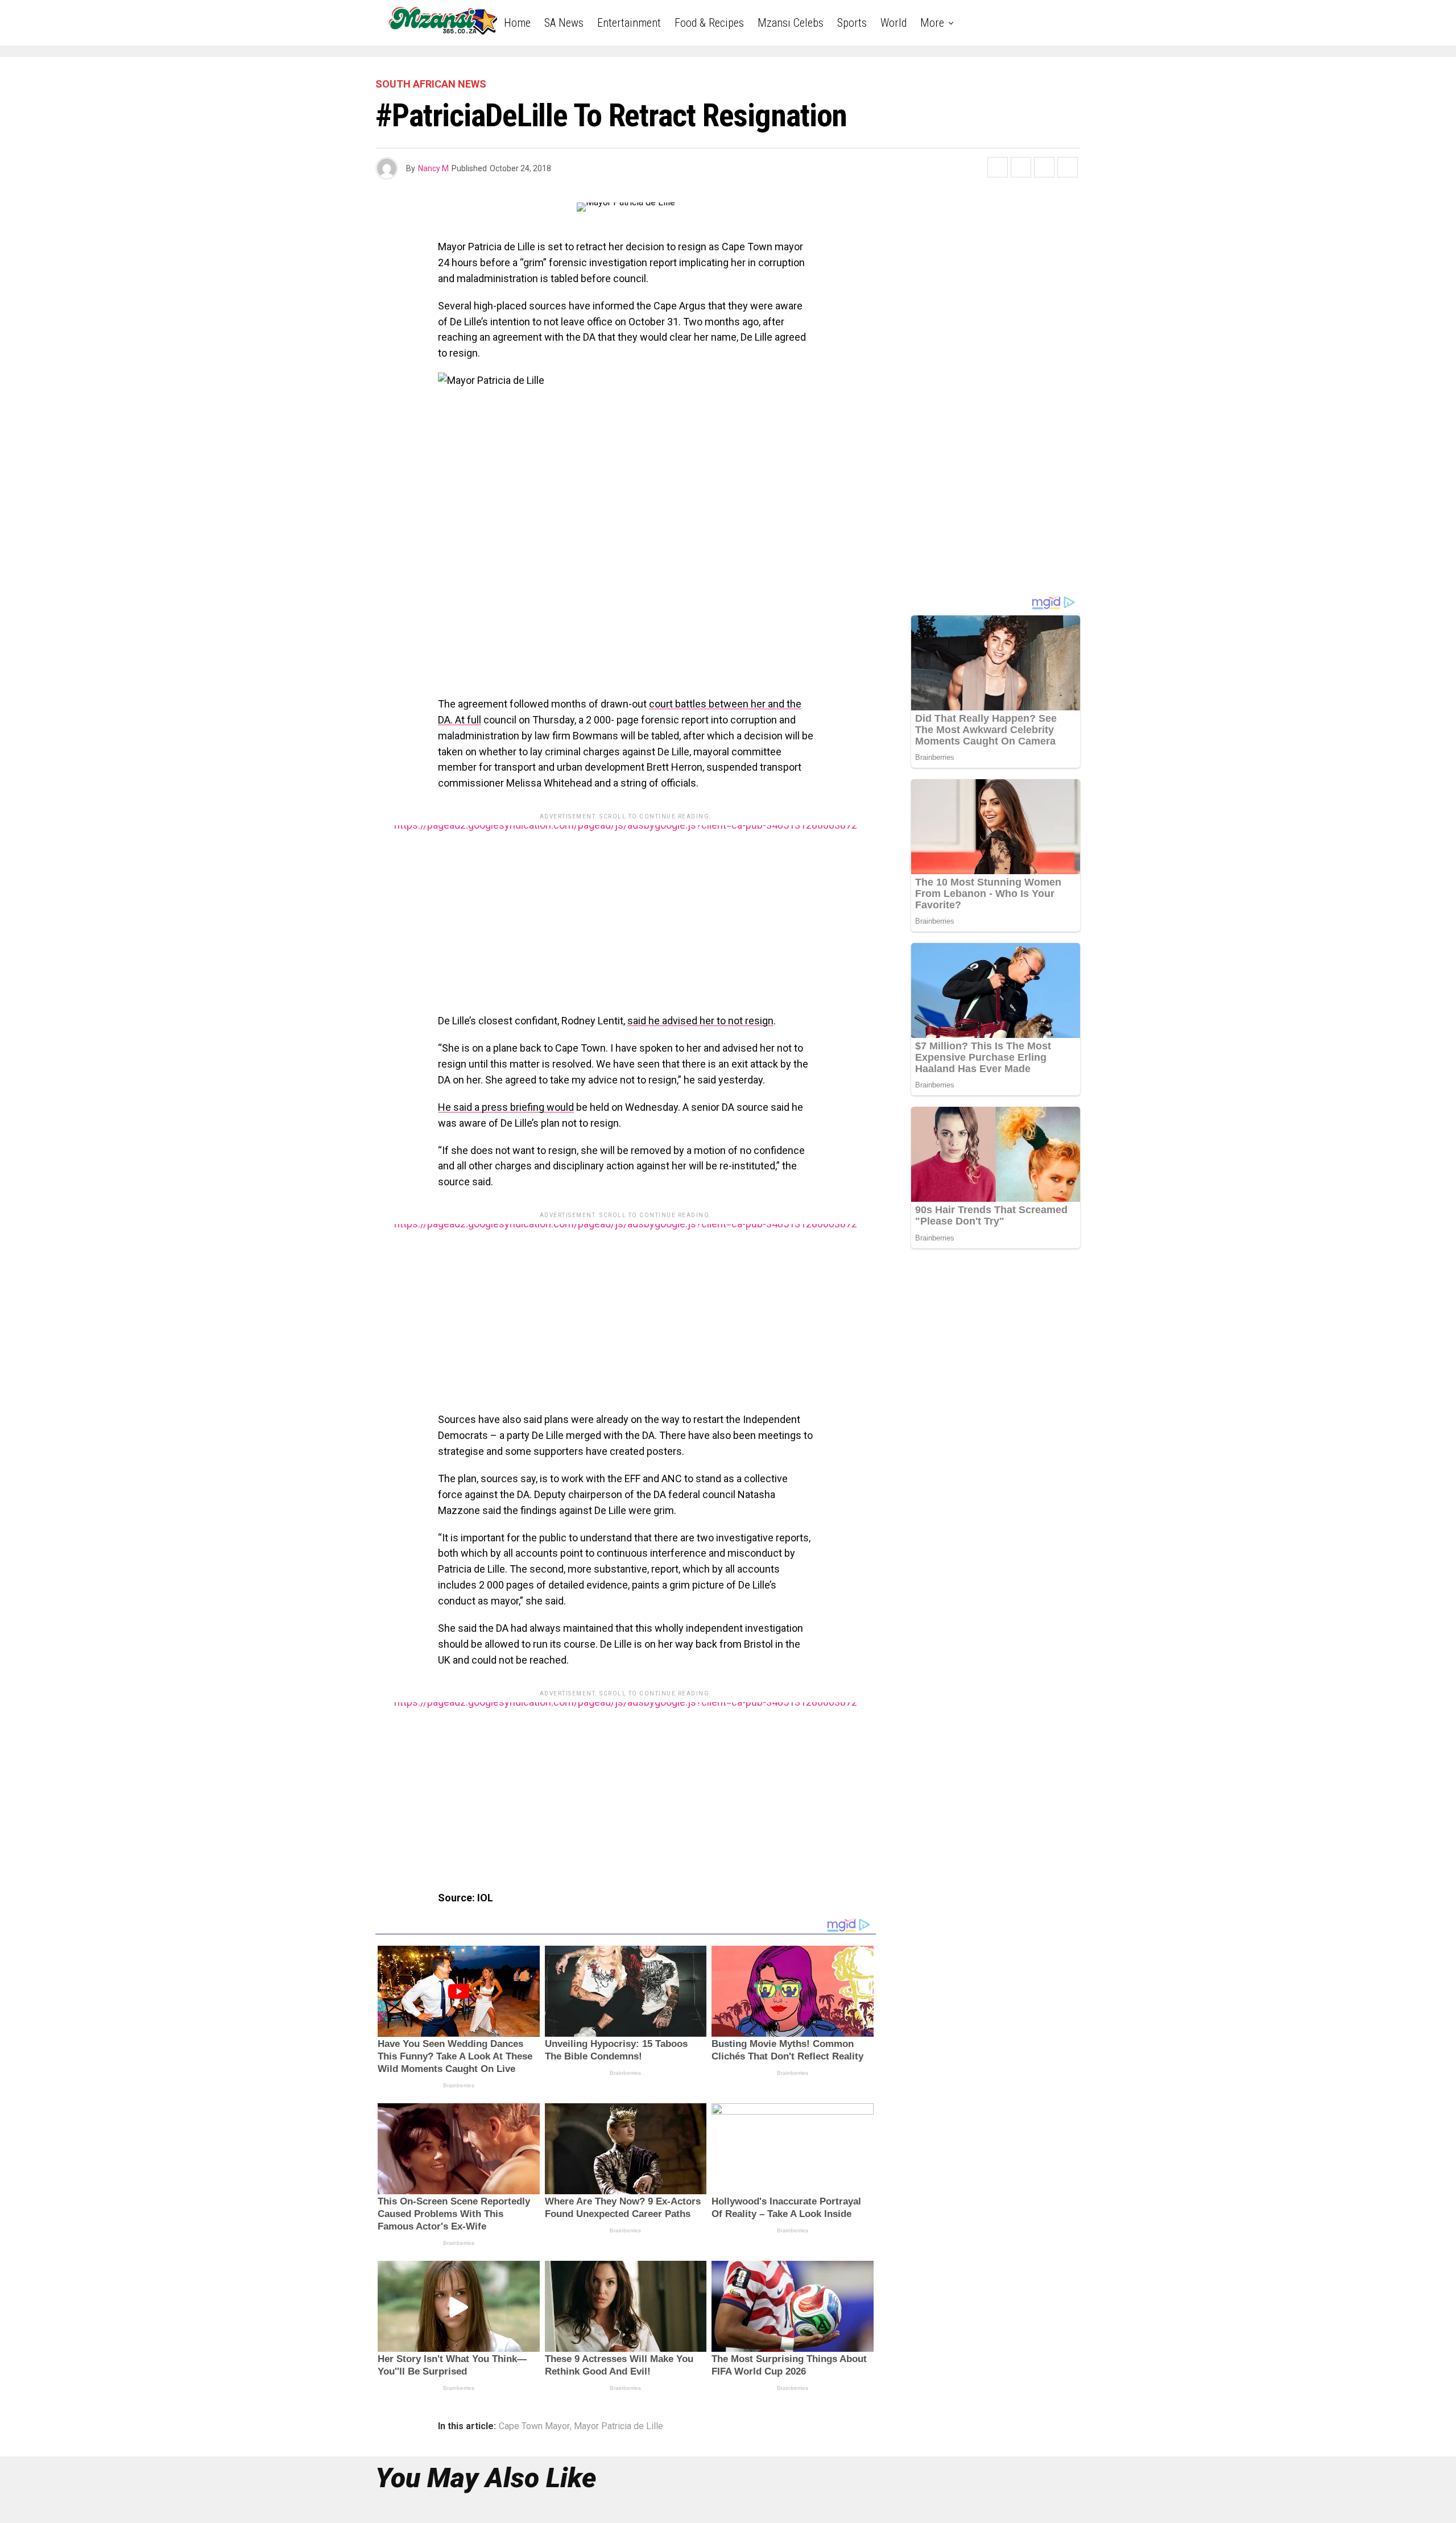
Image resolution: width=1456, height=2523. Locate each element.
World (894, 23)
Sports (852, 23)
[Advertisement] (626, 905)
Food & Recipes (709, 23)
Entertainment (629, 23)
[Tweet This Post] (1021, 167)
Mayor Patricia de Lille (619, 2426)
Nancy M (433, 168)
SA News (564, 23)
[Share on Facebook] (998, 167)
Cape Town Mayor (534, 2426)
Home (517, 23)
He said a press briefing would (506, 1107)
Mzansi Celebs (791, 23)
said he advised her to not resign (700, 1021)
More (932, 23)
